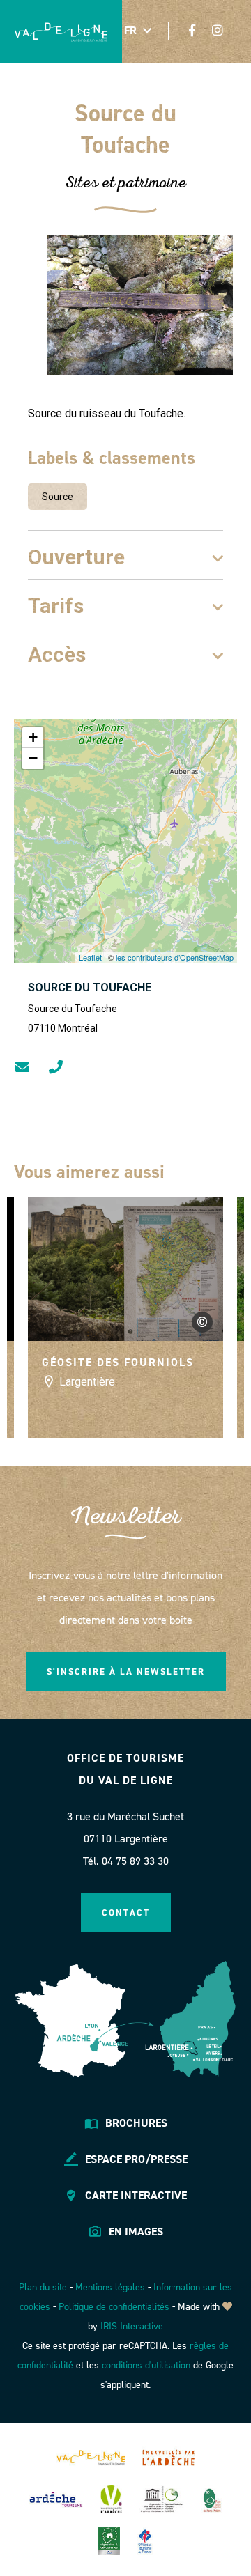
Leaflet (90, 957)
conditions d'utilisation (146, 2365)
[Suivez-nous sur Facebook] (192, 30)
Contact (126, 1912)
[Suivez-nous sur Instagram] (218, 30)
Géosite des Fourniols (118, 1362)
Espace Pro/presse (136, 2159)
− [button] (33, 758)
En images (136, 2232)
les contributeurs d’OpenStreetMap (175, 957)
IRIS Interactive (132, 2326)
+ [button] (33, 737)
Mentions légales (110, 2287)
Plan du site (43, 2287)
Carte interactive (136, 2195)
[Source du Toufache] (140, 305)
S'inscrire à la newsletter (126, 1671)
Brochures (136, 2123)
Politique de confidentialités (114, 2307)
